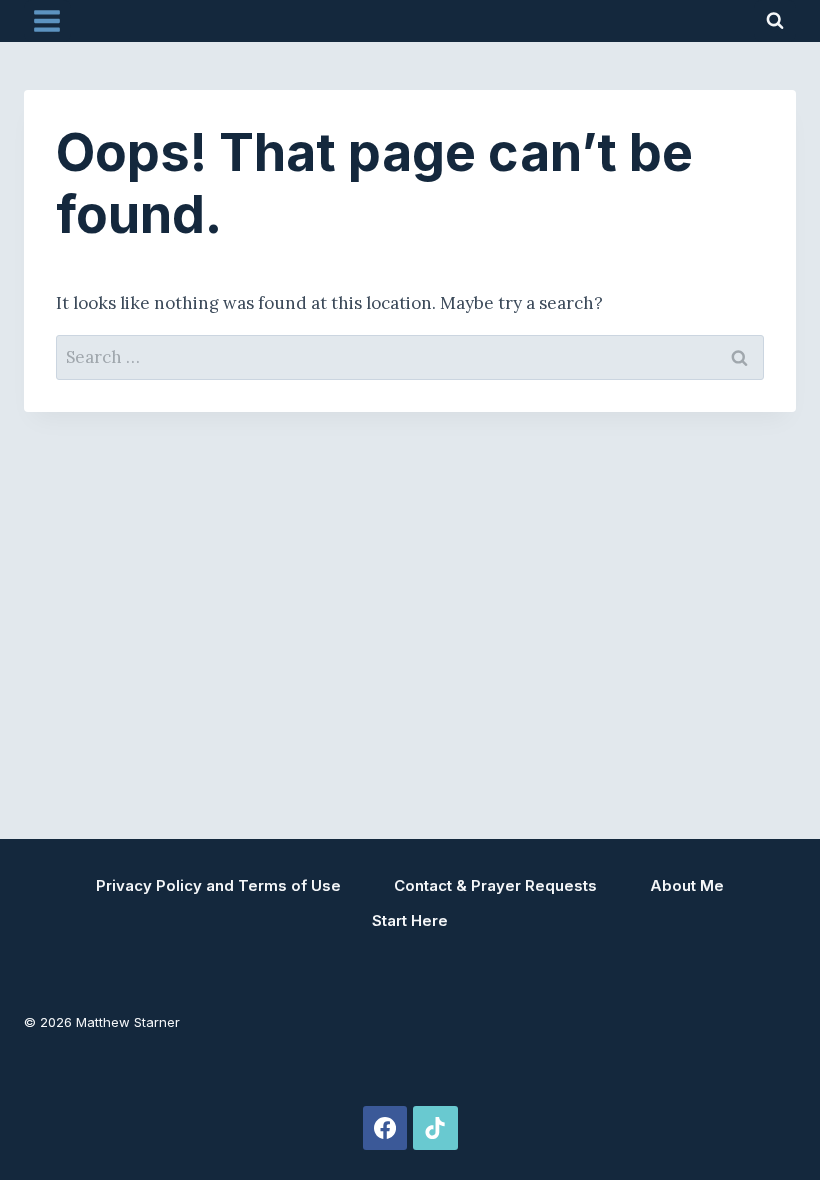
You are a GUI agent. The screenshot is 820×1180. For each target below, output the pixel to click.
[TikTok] (435, 1128)
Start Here (410, 920)
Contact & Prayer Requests (495, 885)
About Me (687, 885)
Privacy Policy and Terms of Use (218, 885)
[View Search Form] (775, 21)
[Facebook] (385, 1128)
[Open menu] (47, 20)
